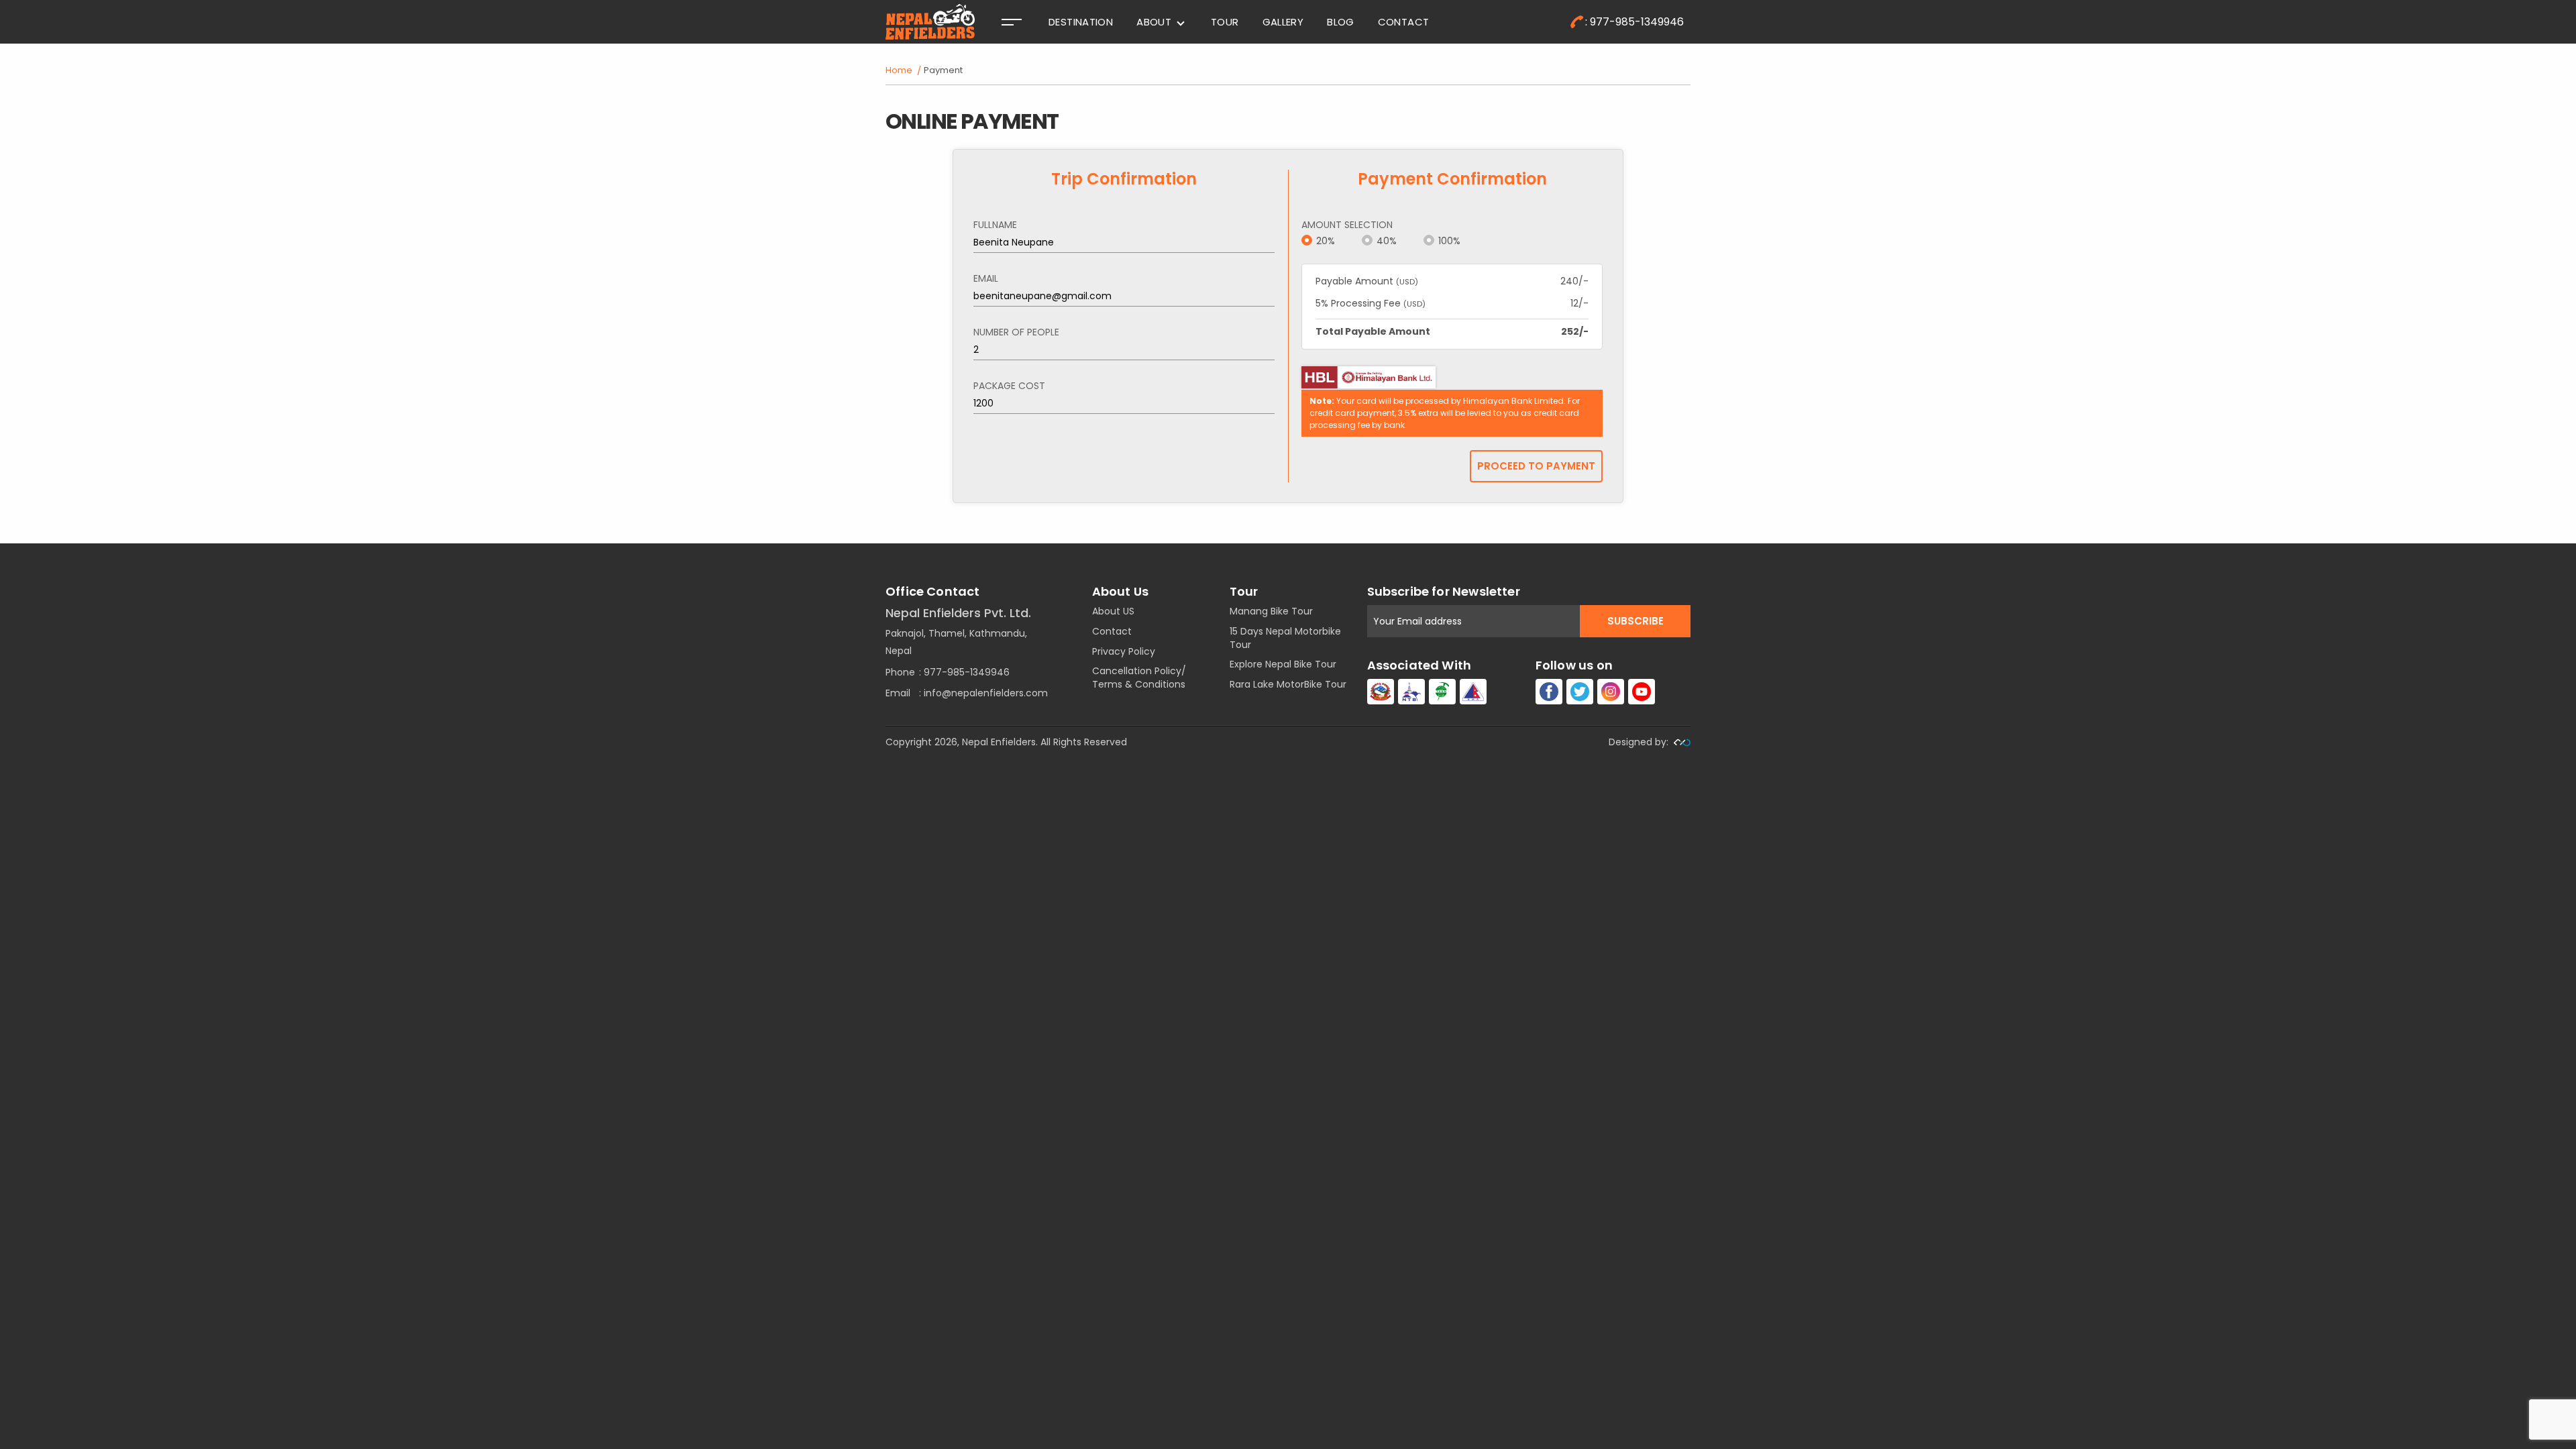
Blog (1341, 22)
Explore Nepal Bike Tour (1283, 664)
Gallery (1283, 22)
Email (986, 278)
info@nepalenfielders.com (986, 693)
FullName (995, 225)
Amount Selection (1347, 225)
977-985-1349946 (967, 672)
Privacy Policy (1124, 651)
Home (899, 70)
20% (1326, 241)
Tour (1225, 22)
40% (1387, 241)
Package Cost (1009, 386)
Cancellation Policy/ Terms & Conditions (1139, 678)
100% (1449, 241)
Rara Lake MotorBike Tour (1288, 684)
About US (1113, 611)
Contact (1404, 22)
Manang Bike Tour (1271, 611)
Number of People (1016, 332)
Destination (1081, 22)
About (1154, 22)
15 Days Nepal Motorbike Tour (1285, 638)
